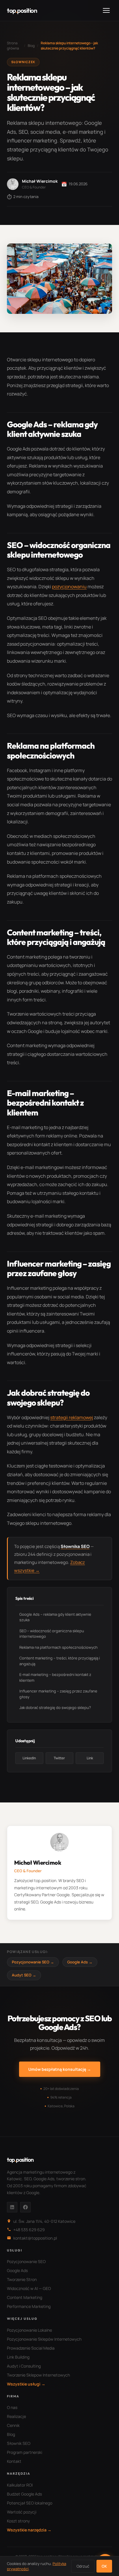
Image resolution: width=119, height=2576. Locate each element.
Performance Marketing (29, 2306)
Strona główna (13, 46)
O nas (12, 2407)
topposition (22, 10)
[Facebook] (25, 2207)
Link (90, 1758)
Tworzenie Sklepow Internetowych (38, 2375)
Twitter (59, 1758)
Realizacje (16, 2416)
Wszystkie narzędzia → (29, 2530)
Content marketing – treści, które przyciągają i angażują (60, 1661)
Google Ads (17, 2270)
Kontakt (14, 2461)
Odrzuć (83, 2566)
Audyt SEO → (24, 1975)
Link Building (18, 2357)
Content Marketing (25, 2297)
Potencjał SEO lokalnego (30, 2503)
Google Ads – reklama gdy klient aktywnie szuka (55, 1617)
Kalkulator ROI (20, 2485)
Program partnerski (25, 2452)
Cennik (13, 2425)
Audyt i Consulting (24, 2366)
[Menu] (106, 10)
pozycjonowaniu (69, 587)
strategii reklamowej (72, 1417)
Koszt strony (18, 2521)
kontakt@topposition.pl (35, 2238)
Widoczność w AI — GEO (29, 2288)
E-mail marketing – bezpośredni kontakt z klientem (55, 1677)
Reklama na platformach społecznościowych (58, 1647)
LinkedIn (29, 1758)
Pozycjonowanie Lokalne (29, 2330)
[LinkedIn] (12, 2207)
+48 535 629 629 (29, 2230)
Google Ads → (80, 1962)
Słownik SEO (19, 2443)
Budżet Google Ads (24, 2494)
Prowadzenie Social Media (31, 2348)
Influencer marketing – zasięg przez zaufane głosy (58, 1694)
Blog (31, 46)
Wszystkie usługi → (26, 2384)
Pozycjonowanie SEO (26, 2261)
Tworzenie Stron (22, 2279)
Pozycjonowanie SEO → (33, 1962)
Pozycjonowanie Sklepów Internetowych (44, 2339)
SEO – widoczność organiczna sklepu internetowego (52, 1634)
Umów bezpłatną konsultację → (60, 2069)
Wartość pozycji (22, 2512)
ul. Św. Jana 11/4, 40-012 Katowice (44, 2221)
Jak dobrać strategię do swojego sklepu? (55, 1707)
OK (104, 2566)
